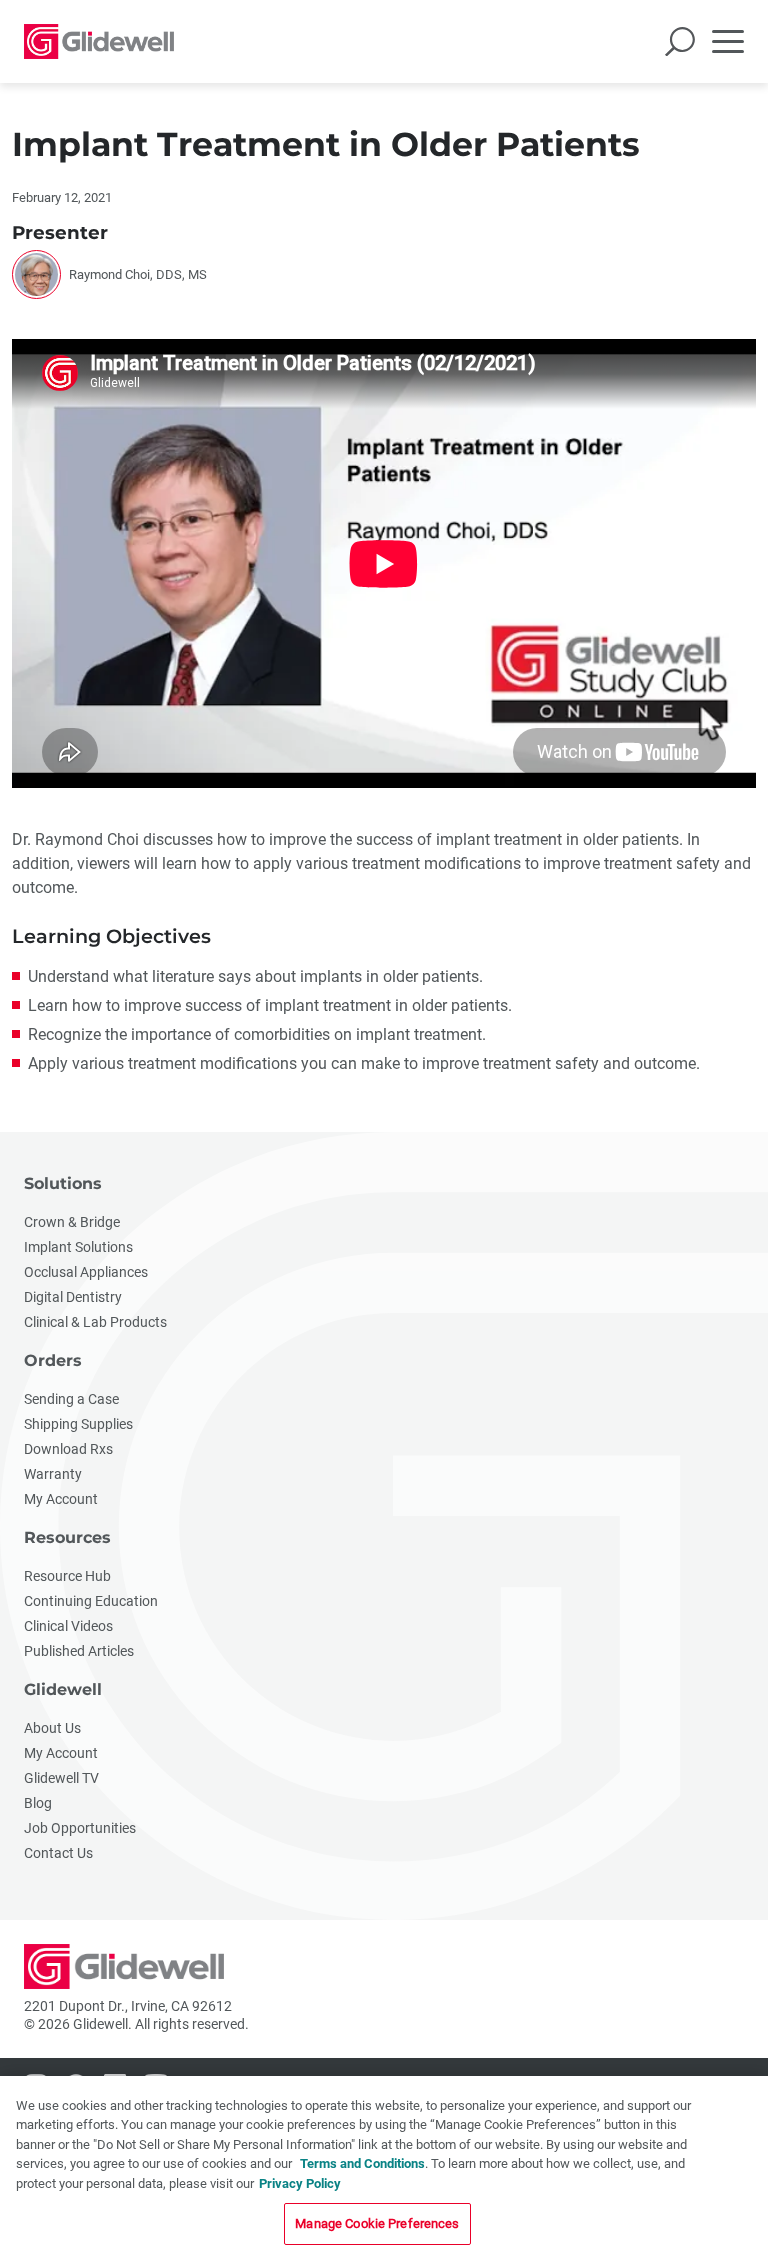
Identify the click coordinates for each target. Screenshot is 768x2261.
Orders (53, 1360)
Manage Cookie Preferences (377, 2223)
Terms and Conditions (362, 2163)
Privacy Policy (300, 2183)
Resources (67, 1537)
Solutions (63, 1183)
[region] (384, 2168)
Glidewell (63, 1689)
